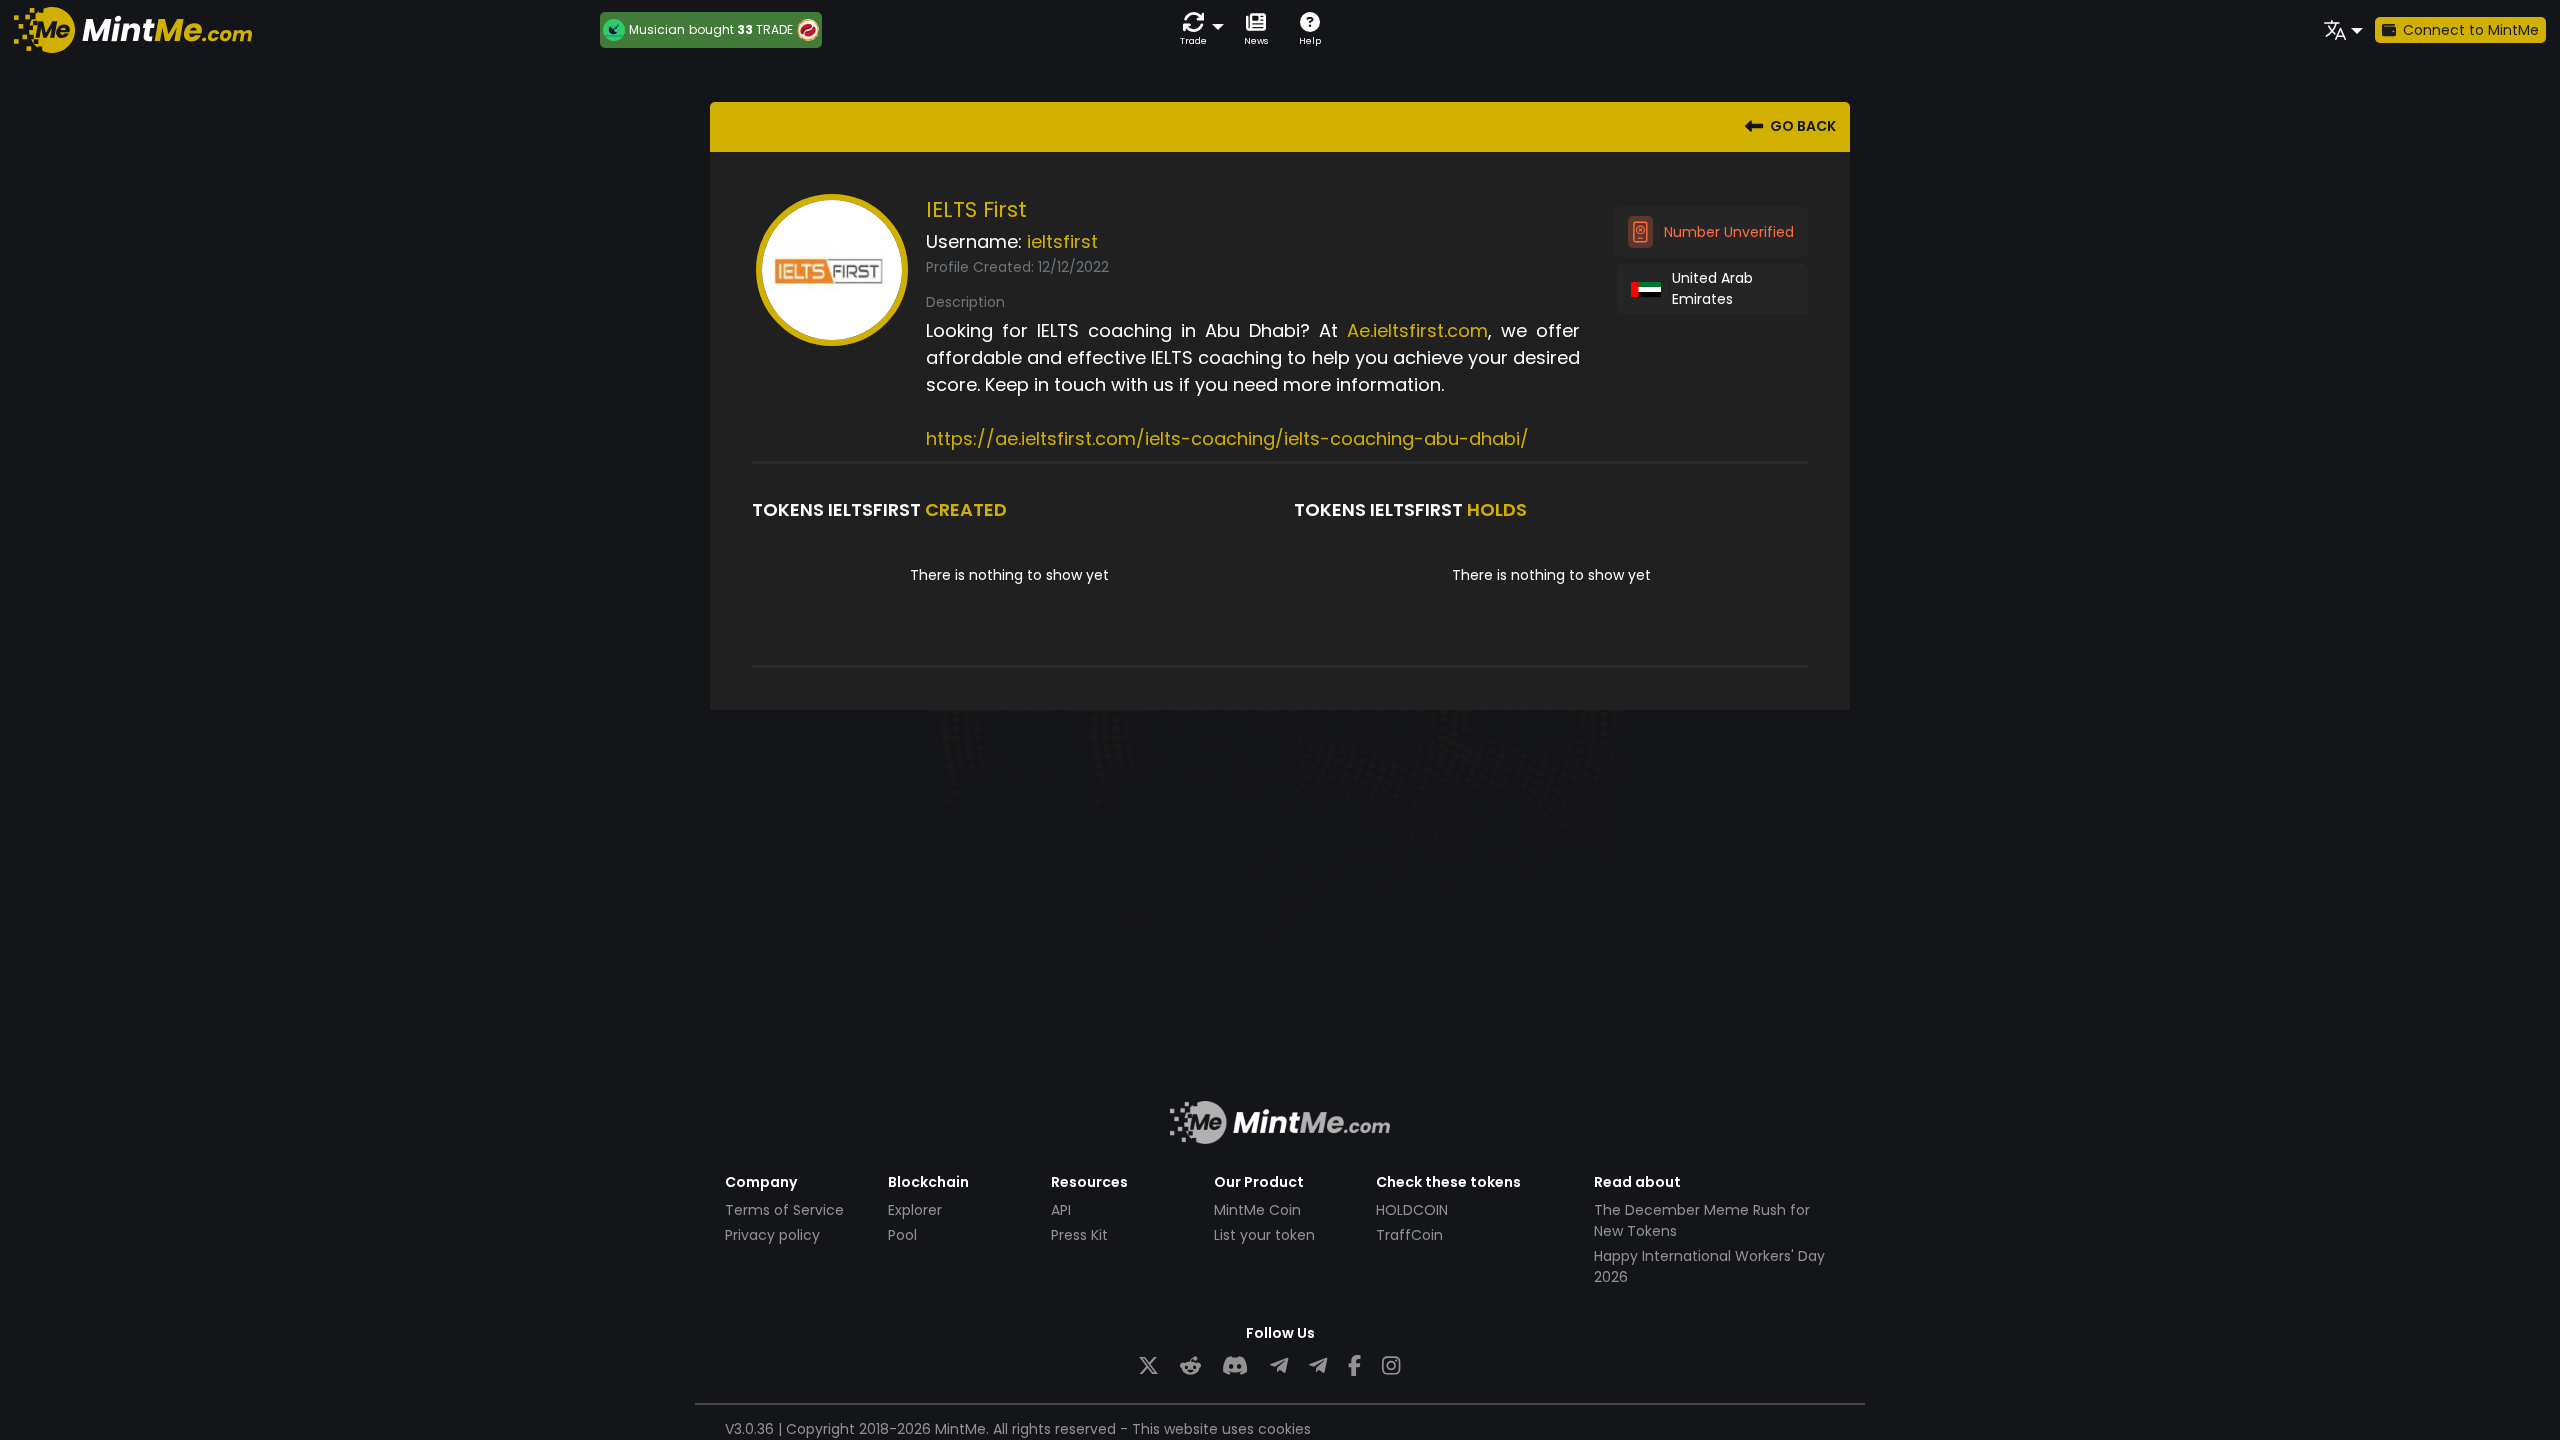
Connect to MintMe (2471, 30)
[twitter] (1148, 1366)
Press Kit (1079, 1235)
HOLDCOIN (1412, 1210)
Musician (657, 30)
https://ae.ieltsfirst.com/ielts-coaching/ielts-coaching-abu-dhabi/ (1227, 438)
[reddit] (1190, 1366)
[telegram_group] (1279, 1366)
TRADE (774, 29)
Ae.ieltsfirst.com (1417, 330)
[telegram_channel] (1318, 1366)
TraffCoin (1409, 1235)
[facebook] (1354, 1366)
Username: (974, 241)
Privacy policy (772, 1235)
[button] (1198, 29)
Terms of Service (784, 1210)
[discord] (1235, 1366)
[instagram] (1391, 1366)
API (1061, 1210)
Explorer (915, 1210)
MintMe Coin (1257, 1210)
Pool (902, 1235)
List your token (1264, 1235)
